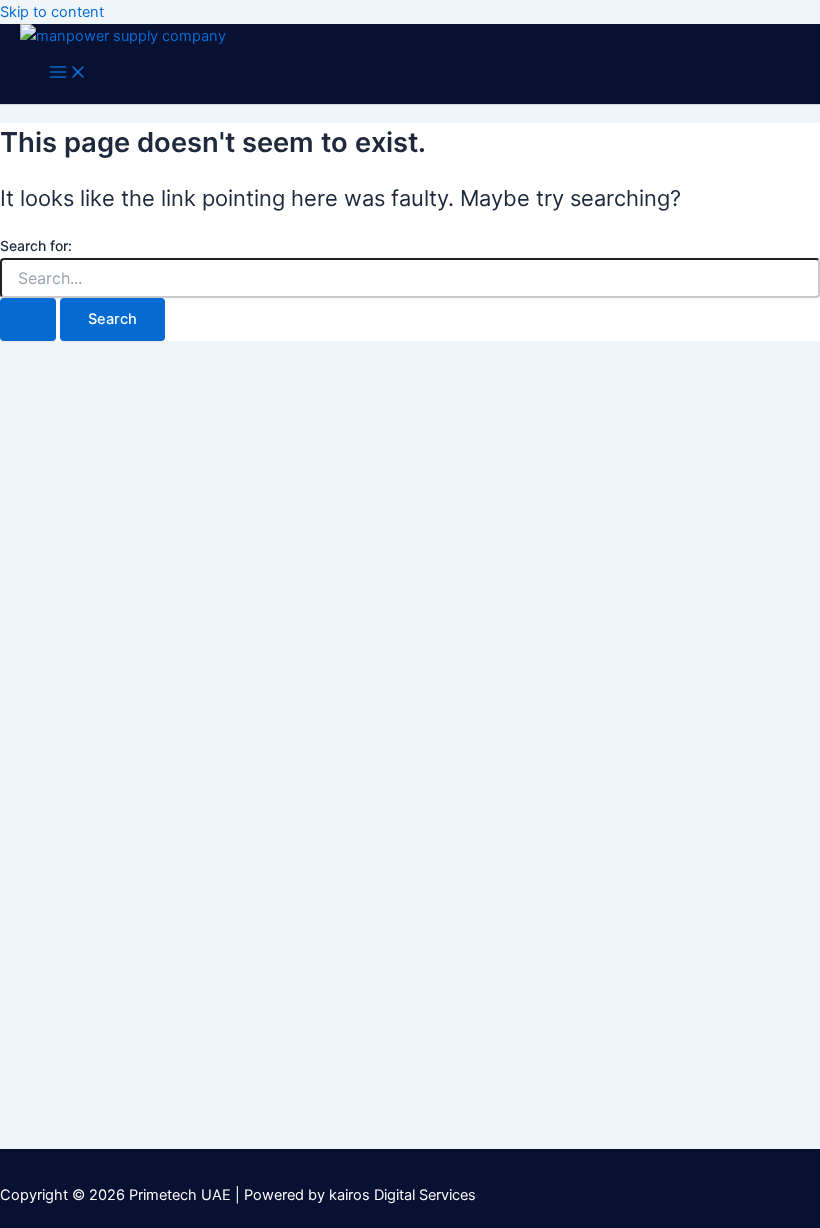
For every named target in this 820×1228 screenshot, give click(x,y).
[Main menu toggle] (68, 73)
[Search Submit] (28, 319)
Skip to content (52, 12)
